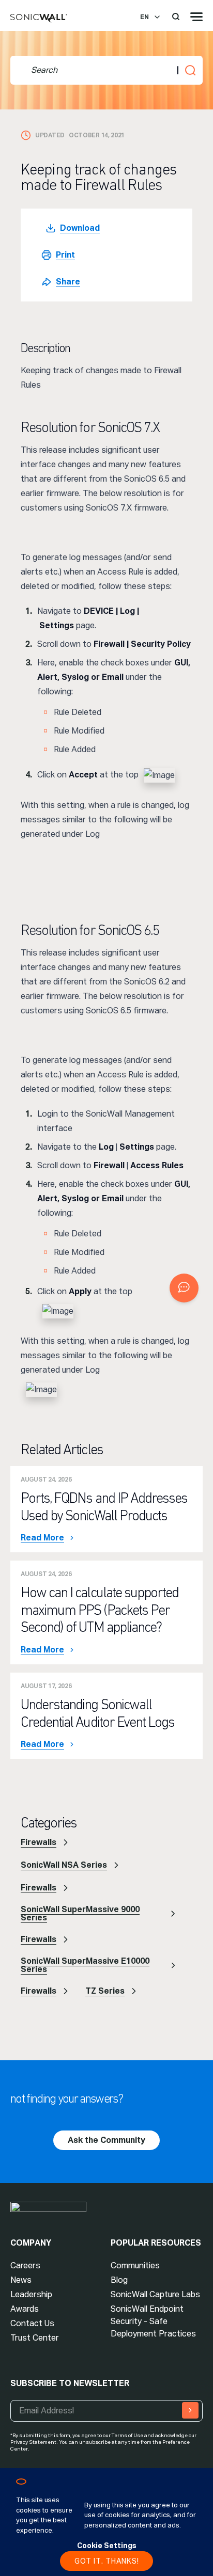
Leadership (31, 2294)
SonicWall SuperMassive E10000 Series (85, 1965)
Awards (25, 2309)
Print (65, 255)
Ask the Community (106, 2140)
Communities (135, 2265)
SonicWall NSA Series (64, 1865)
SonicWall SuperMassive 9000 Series (80, 1913)
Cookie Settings (107, 2546)
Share (68, 282)
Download (80, 228)
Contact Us (32, 2323)
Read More (42, 1538)
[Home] (39, 19)
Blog (119, 2280)
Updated (50, 135)
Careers (25, 2265)
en (144, 17)
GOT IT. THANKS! (107, 2561)
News (21, 2280)
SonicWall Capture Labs (155, 2294)
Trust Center (35, 2338)
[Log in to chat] (184, 1288)
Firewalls (39, 1842)
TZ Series (105, 1991)
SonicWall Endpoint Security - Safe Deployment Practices (153, 2321)
